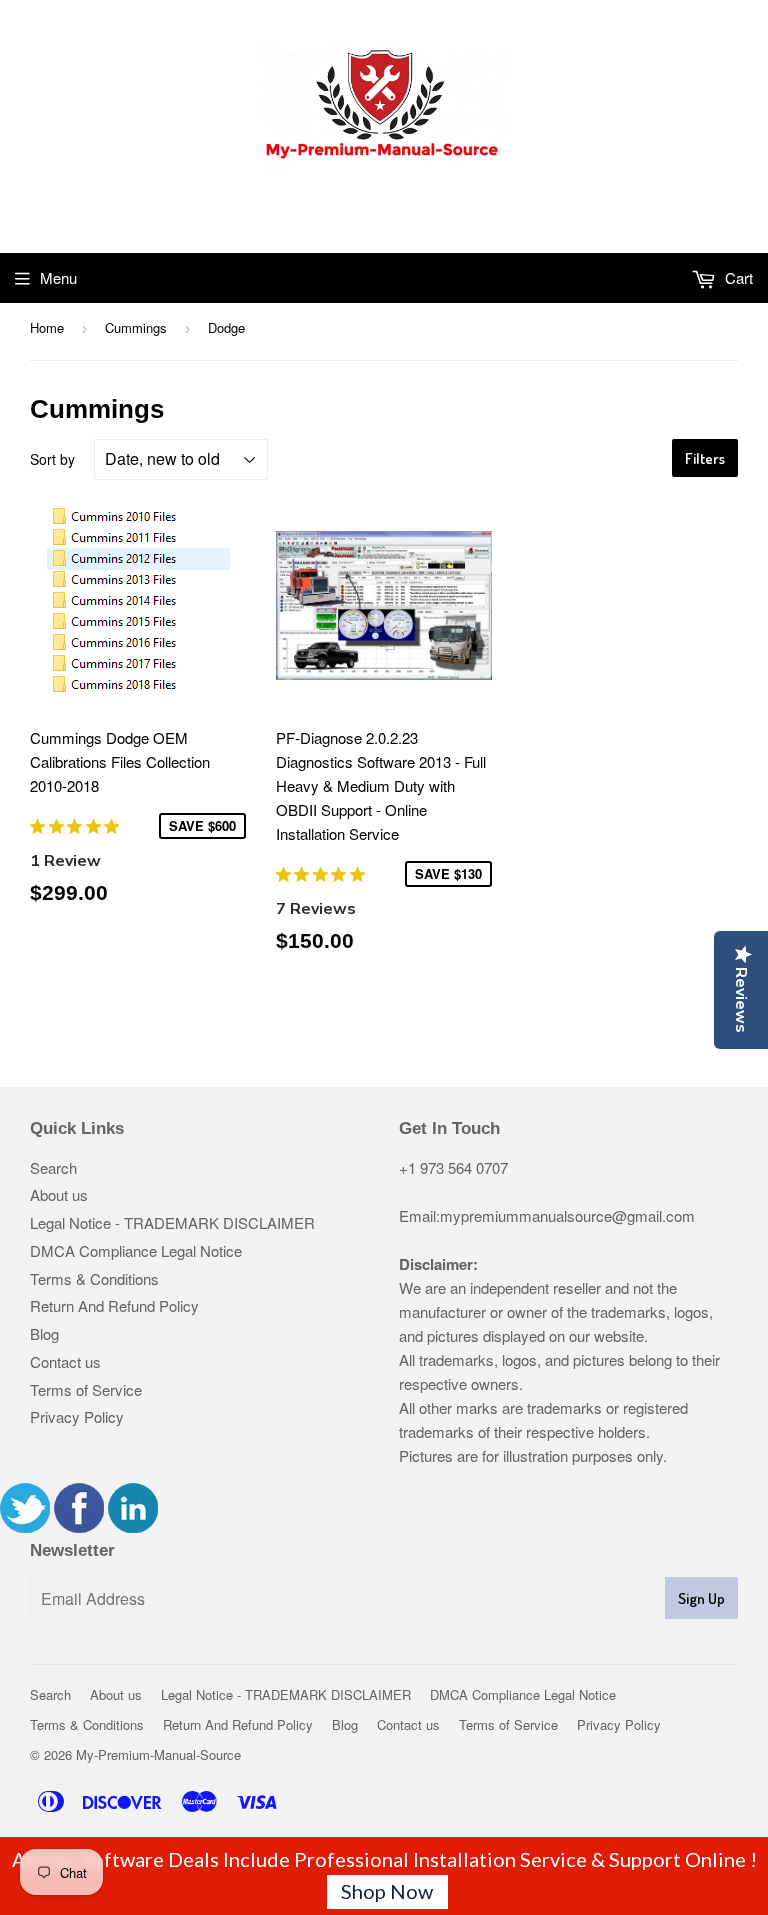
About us (59, 1194)
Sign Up (701, 1598)
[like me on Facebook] (79, 1526)
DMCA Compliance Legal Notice (136, 1250)
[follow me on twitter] (25, 1526)
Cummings (136, 327)
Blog (44, 1333)
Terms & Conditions (94, 1278)
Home (47, 327)
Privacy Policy (77, 1416)
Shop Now (387, 1891)
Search (53, 1167)
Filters (705, 458)
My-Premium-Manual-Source (158, 1754)
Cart (737, 277)
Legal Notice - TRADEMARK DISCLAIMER (172, 1222)
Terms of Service (86, 1389)
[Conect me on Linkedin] (133, 1526)
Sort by (52, 459)
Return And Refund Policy (114, 1305)
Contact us (65, 1361)
